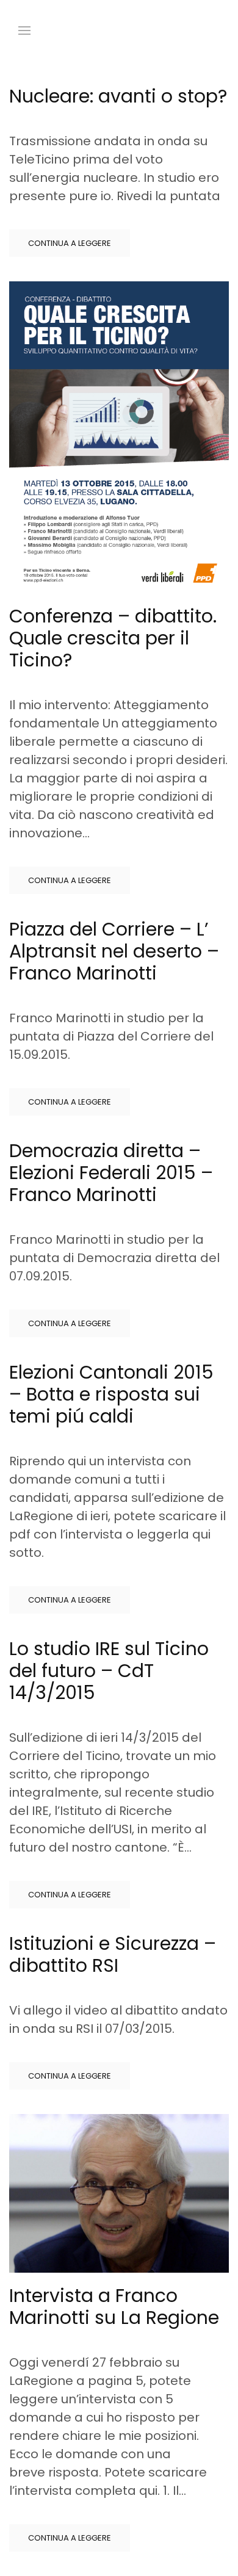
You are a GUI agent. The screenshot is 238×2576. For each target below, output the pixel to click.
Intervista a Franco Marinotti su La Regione (114, 2307)
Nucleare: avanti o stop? (118, 96)
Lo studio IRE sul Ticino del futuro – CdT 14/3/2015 (109, 1671)
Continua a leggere (70, 243)
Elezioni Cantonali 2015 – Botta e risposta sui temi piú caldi (111, 1394)
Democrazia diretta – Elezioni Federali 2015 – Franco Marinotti (111, 1173)
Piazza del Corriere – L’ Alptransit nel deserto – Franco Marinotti (114, 951)
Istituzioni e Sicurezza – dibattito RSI (113, 1954)
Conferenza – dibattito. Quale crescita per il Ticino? (113, 638)
